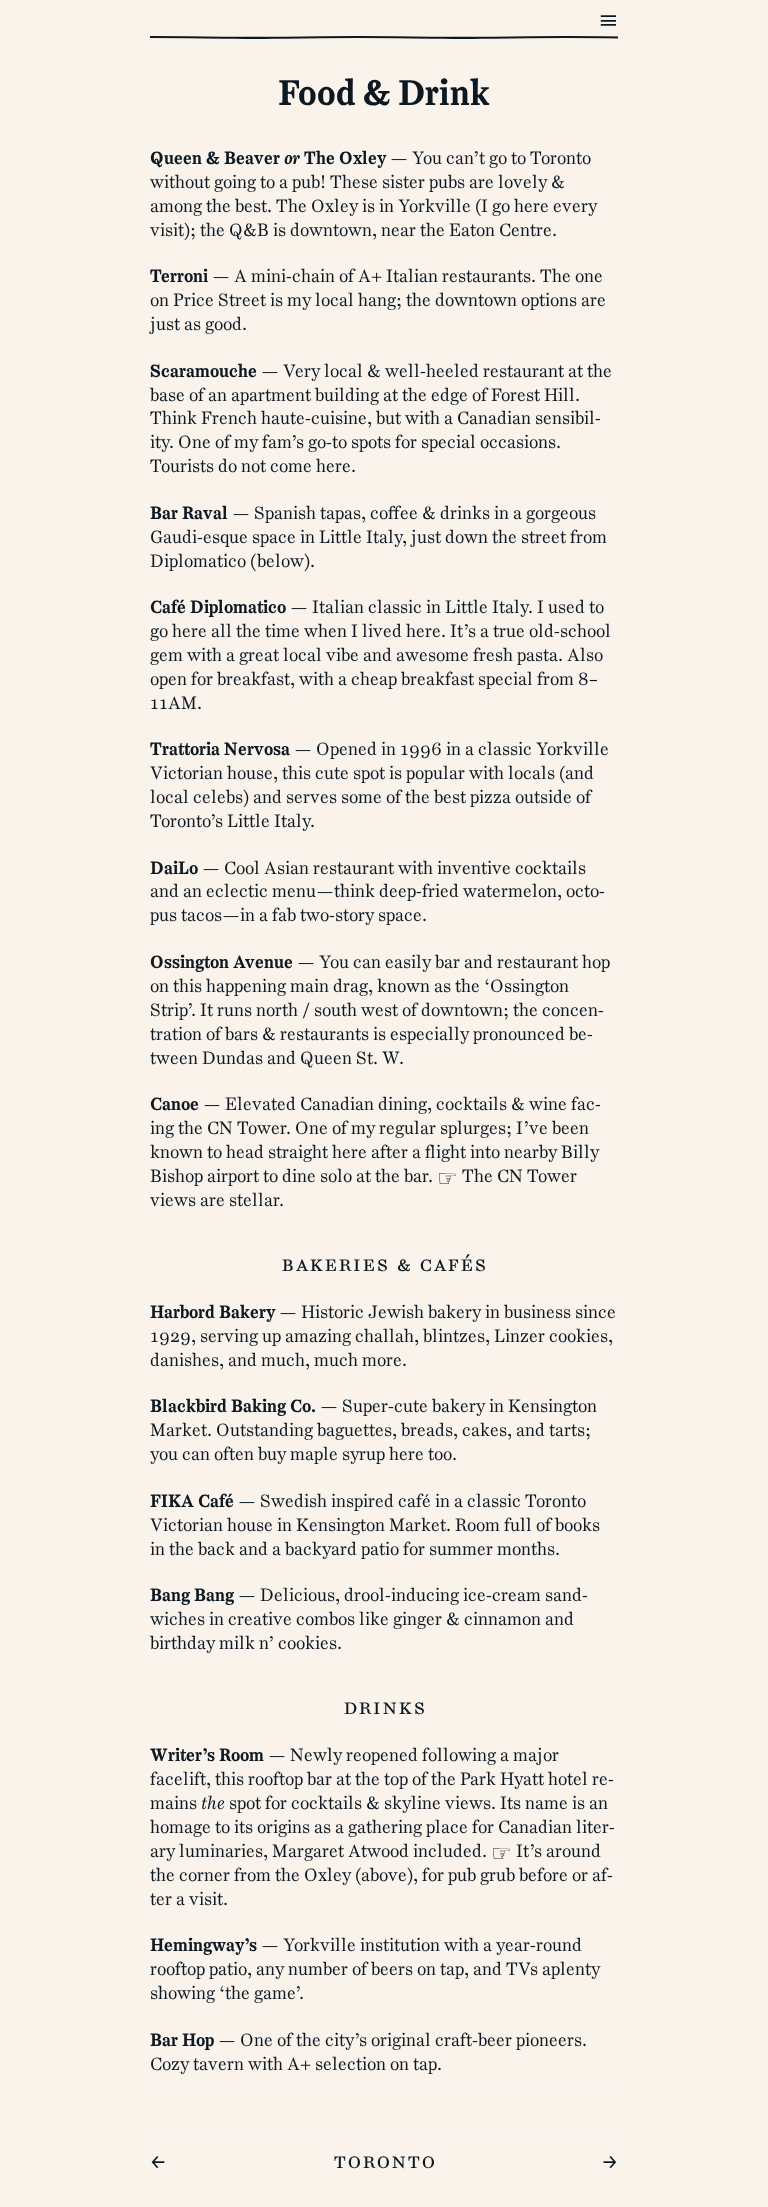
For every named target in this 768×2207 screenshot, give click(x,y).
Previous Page (55, 11)
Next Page (657, 11)
